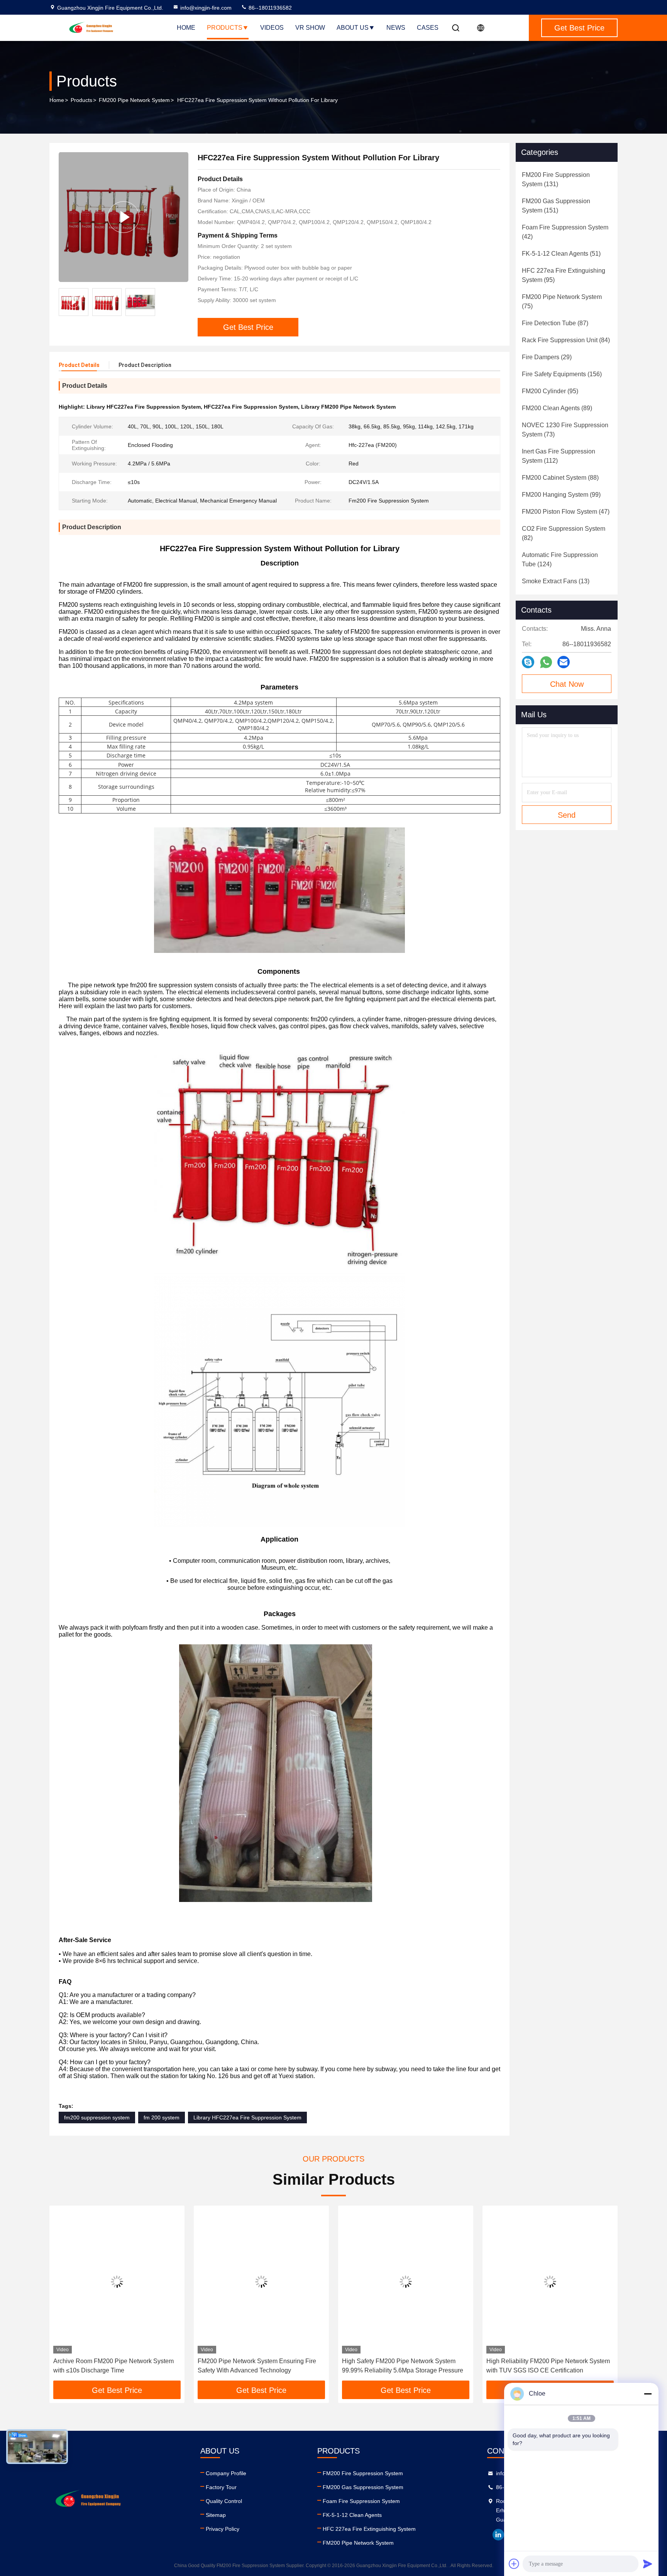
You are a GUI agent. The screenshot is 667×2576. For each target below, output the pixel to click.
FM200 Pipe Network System (134, 100)
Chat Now (567, 684)
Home (186, 28)
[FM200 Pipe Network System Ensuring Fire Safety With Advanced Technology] (117, 2281)
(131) (556, 179)
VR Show (310, 28)
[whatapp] (546, 662)
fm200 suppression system (97, 2118)
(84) (566, 340)
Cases (428, 28)
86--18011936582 (269, 8)
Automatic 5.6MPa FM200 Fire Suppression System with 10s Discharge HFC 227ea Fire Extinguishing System (547, 2366)
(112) (559, 456)
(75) (562, 301)
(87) (555, 323)
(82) (564, 533)
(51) (561, 254)
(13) (556, 581)
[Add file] (514, 2564)
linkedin (498, 2535)
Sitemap (216, 2515)
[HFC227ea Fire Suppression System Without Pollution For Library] (124, 217)
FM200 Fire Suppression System (363, 2473)
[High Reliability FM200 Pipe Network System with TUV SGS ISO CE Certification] (406, 2281)
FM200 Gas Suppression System (363, 2487)
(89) (557, 408)
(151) (556, 206)
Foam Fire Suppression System (361, 2501)
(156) (562, 374)
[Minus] (648, 2394)
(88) (560, 478)
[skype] (528, 662)
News (396, 28)
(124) (560, 560)
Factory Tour (221, 2487)
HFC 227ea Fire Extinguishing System (369, 2529)
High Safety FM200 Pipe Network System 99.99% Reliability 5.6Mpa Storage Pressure (258, 2366)
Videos (272, 28)
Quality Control (224, 2501)
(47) (566, 512)
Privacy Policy (223, 2529)
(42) (565, 232)
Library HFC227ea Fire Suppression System (247, 2118)
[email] (564, 662)
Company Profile (226, 2473)
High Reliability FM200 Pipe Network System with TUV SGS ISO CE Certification (404, 2366)
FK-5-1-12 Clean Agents (352, 2515)
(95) (564, 275)
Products (225, 28)
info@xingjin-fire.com (206, 8)
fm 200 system (162, 2118)
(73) (565, 430)
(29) (547, 357)
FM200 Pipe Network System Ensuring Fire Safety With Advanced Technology (113, 2366)
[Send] (648, 2564)
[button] (63, 2296)
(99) (561, 495)
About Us (353, 28)
